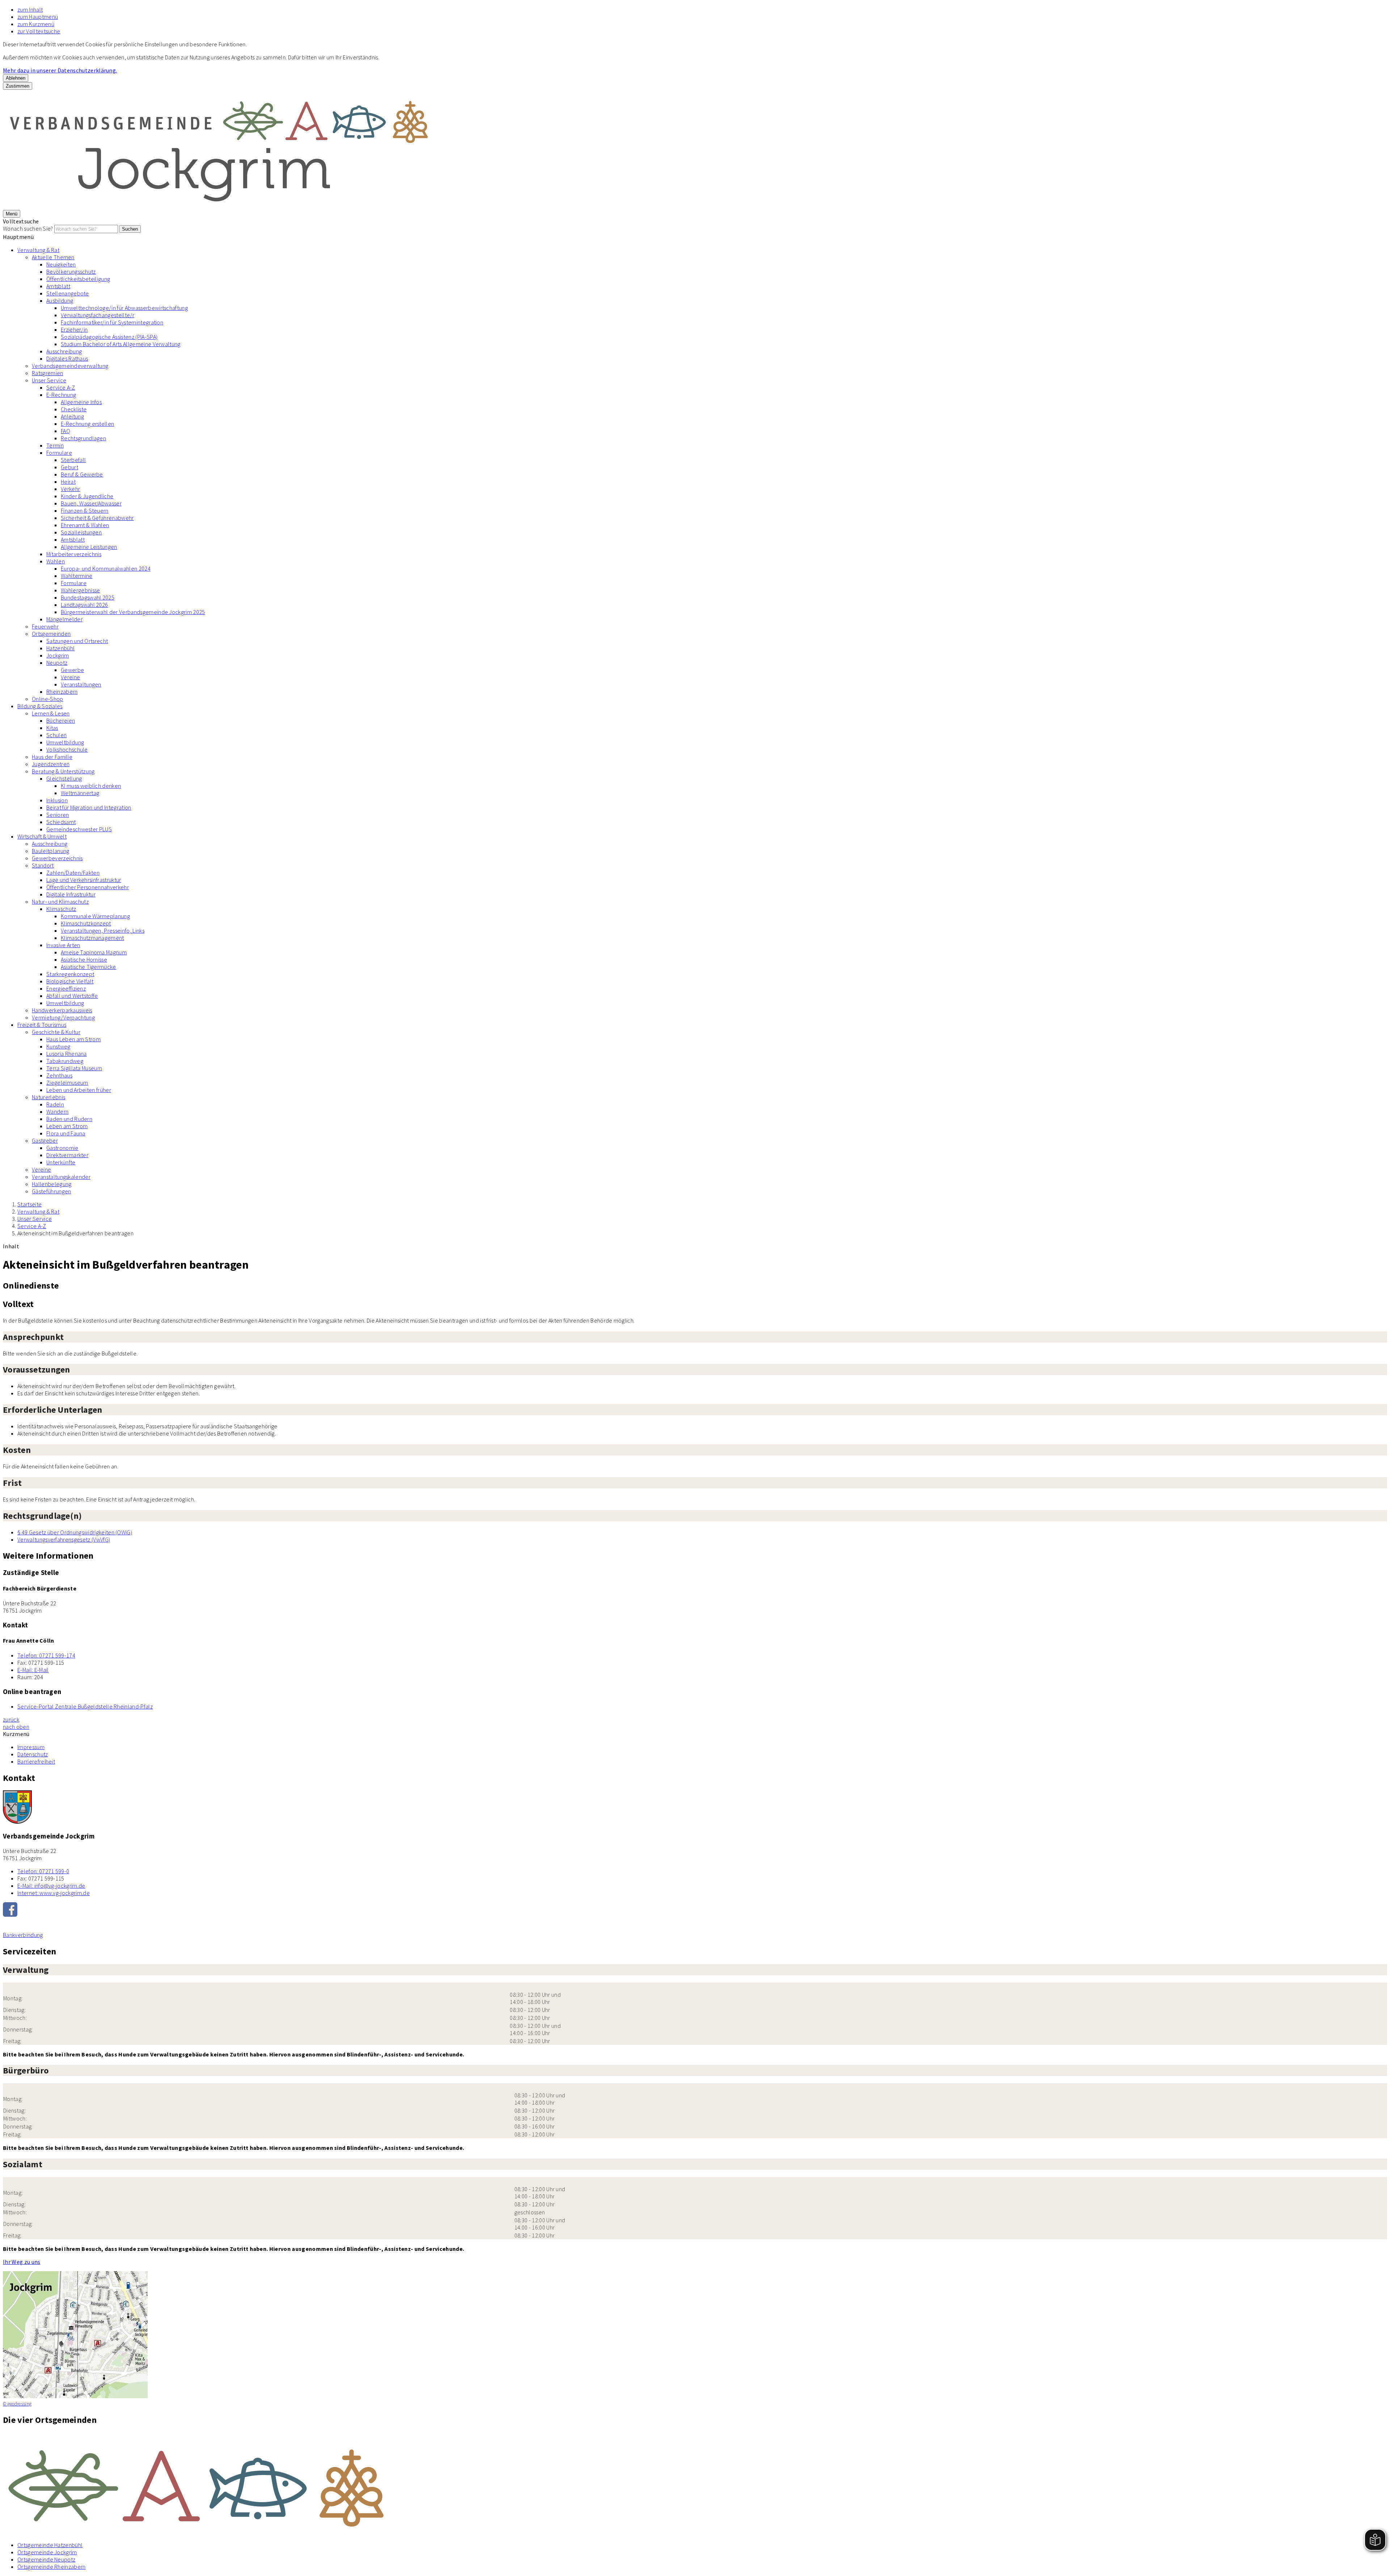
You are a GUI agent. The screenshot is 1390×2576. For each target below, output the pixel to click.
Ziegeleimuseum (67, 1083)
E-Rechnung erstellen (87, 424)
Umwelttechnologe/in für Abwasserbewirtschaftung (124, 308)
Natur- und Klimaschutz (60, 902)
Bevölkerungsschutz (71, 272)
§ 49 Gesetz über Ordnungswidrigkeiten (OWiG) (75, 1532)
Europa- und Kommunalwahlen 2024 (106, 568)
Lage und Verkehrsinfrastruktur (84, 880)
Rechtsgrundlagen (83, 438)
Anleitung (72, 416)
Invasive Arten (63, 945)
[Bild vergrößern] (695, 2484)
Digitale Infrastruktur (71, 894)
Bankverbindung (23, 1935)
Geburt (69, 467)
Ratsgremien (48, 373)
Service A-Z (61, 387)
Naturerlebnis (49, 1097)
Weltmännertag (80, 793)
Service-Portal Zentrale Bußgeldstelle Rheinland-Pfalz (85, 1706)
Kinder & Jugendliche (87, 496)
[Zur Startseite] (220, 206)
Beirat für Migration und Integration (89, 807)
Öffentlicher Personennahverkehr (88, 887)
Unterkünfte (61, 1162)
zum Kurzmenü (36, 24)
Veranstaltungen (81, 684)
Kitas (52, 728)
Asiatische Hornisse (84, 959)
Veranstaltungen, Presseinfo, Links (103, 930)
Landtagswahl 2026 (84, 605)
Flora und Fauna (66, 1133)
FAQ (66, 431)
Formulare (59, 453)
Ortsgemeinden (51, 634)
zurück (11, 1719)
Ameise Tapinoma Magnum (94, 952)
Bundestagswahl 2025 (88, 597)
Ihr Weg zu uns (22, 2262)
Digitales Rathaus (67, 358)
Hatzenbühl (60, 648)
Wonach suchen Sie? (28, 228)
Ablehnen (16, 78)
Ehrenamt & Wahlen (85, 525)
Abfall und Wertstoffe (72, 996)
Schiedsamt (61, 822)
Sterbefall (73, 460)
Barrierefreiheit (36, 1761)
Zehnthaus (59, 1075)
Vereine (70, 677)
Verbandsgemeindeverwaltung (70, 366)
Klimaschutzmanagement (92, 938)
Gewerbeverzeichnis (57, 858)
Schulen (56, 735)
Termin (55, 445)
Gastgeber (45, 1140)
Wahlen (56, 561)
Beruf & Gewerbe (82, 474)
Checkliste (74, 409)
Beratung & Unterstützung (63, 771)
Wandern (57, 1111)
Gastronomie (62, 1148)
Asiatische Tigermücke (89, 967)
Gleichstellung (64, 778)
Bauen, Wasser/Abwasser (91, 503)
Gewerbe (72, 670)
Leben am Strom (67, 1126)
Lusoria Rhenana (67, 1054)
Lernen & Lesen (51, 713)
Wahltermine (77, 576)
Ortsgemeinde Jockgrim (47, 2552)
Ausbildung (60, 301)
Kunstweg (58, 1046)
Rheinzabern (62, 692)
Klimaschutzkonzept (86, 923)
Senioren (58, 815)
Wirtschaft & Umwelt (42, 836)
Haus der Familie (52, 757)
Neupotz (57, 663)
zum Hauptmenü (38, 17)
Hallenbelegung (52, 1184)
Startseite (30, 1204)
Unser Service (49, 380)
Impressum (31, 1747)
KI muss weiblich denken (91, 786)
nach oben (16, 1727)
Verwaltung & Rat (38, 250)
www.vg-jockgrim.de (54, 1893)
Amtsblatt (58, 286)
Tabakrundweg (65, 1061)
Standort (43, 865)
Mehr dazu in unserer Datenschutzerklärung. (60, 70)
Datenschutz (33, 1754)
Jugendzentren (51, 764)
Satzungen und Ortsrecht (77, 641)
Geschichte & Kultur (56, 1032)
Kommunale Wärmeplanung (95, 916)
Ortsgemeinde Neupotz (46, 2559)
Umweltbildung (65, 742)
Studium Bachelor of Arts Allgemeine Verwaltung (121, 344)
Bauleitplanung (50, 851)
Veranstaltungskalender (61, 1177)
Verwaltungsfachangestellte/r (98, 315)
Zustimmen (18, 86)
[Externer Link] (695, 1910)
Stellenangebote (68, 293)
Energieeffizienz (66, 988)
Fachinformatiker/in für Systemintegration (112, 322)
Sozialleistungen (81, 532)
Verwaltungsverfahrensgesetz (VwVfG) (64, 1539)
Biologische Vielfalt (70, 981)
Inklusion (57, 800)
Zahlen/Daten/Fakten (73, 873)
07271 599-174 (46, 1655)
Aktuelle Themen (53, 257)
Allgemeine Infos (81, 402)
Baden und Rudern (69, 1119)
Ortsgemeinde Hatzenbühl (50, 2545)
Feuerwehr (45, 626)
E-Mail (33, 1670)
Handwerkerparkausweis (62, 1010)
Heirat (68, 482)
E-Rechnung (61, 395)
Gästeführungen (51, 1191)
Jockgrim (58, 655)
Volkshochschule (67, 749)
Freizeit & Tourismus (42, 1025)
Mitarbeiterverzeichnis (74, 554)
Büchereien (61, 720)
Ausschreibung (64, 351)
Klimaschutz (61, 909)
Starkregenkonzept (70, 974)
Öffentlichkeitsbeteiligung (78, 279)
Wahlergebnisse (80, 590)
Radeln (55, 1104)
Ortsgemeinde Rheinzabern (52, 2567)
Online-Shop (48, 699)
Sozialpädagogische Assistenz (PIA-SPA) (109, 337)
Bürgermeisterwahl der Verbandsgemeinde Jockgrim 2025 (133, 612)
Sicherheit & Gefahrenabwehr (97, 518)
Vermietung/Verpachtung (63, 1017)
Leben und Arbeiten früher (79, 1090)
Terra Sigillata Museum (74, 1068)
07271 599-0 (43, 1871)
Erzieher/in (74, 329)
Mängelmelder (64, 619)
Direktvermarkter (67, 1155)
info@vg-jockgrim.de (51, 1886)
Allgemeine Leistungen (89, 547)
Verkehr (70, 489)
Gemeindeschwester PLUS (79, 829)
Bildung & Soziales (40, 706)
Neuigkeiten (61, 264)
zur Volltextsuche (39, 31)
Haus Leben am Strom (73, 1039)
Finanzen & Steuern (85, 510)
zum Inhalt (30, 9)
